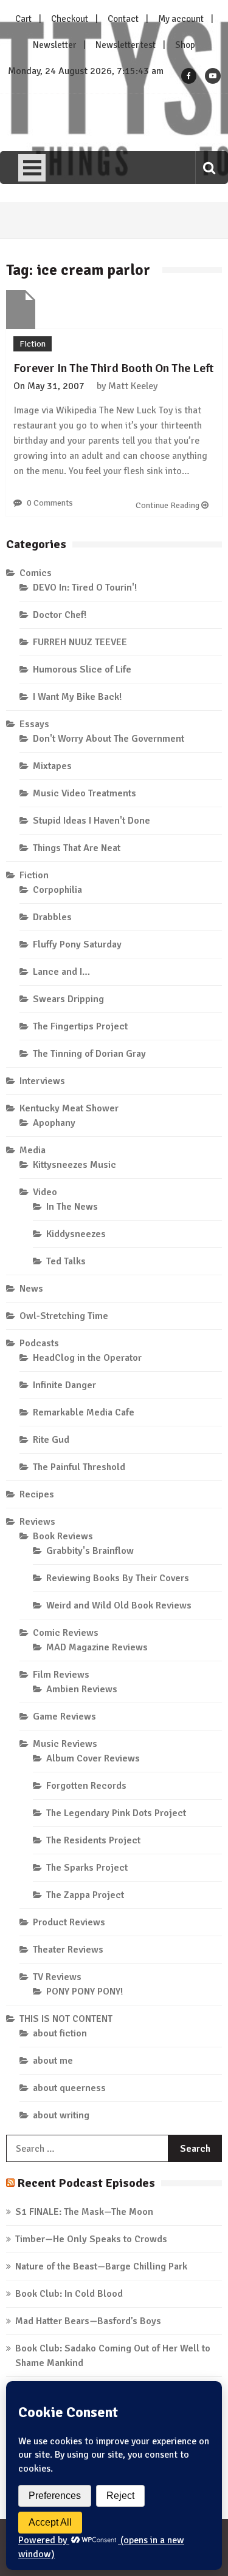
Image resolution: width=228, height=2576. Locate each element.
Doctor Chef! (60, 615)
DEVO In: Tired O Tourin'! (85, 588)
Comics (36, 573)
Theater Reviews (68, 1950)
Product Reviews (69, 1922)
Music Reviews (65, 1744)
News (31, 1289)
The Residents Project (93, 1840)
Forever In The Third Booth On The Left (114, 368)
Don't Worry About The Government (109, 739)
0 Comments (50, 503)
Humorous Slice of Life (82, 669)
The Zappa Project (85, 1895)
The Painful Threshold (79, 1467)
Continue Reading (168, 505)
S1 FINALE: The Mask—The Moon (84, 2212)
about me (53, 2061)
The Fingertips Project (80, 1026)
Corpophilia (57, 890)
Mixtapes (52, 766)
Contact (123, 19)
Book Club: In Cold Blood (69, 2294)
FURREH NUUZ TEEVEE (80, 642)
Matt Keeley (133, 386)
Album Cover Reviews (93, 1758)
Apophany (54, 1123)
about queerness (69, 2088)
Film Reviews (61, 1675)
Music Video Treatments (85, 793)
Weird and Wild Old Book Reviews (119, 1605)
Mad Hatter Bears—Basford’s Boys (88, 2321)
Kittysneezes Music (74, 1165)
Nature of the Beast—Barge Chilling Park (101, 2266)
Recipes (37, 1494)
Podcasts (39, 1343)
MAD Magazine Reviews (97, 1647)
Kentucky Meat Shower (69, 1108)
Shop (185, 45)
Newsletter (54, 45)
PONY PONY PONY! (85, 1991)
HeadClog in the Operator (87, 1358)
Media (33, 1150)
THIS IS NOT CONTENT (66, 2019)
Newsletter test (126, 45)
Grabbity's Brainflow (90, 1551)
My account (181, 19)
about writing (61, 2115)
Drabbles (52, 917)
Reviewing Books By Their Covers (118, 1578)
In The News (72, 1207)
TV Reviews (57, 1977)
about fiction (60, 2033)
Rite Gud (51, 1440)
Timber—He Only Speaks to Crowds (91, 2239)
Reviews (37, 1522)
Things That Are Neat (77, 848)
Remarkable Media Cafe (84, 1412)
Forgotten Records (86, 1786)
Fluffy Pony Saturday (77, 944)
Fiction (33, 344)
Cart (23, 19)
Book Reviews (63, 1536)
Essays (34, 724)
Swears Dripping (68, 999)
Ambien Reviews (82, 1689)
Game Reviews (64, 1717)
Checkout (70, 19)
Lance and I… (61, 972)
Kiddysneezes (76, 1234)
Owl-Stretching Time (64, 1316)
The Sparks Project (87, 1868)
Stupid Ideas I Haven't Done (92, 821)
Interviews (42, 1081)
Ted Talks (66, 1261)
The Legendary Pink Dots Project (116, 1813)
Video (45, 1192)
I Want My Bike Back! (77, 697)
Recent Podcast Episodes (86, 2183)
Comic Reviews (66, 1633)
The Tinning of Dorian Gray (89, 1054)
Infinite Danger (64, 1385)
